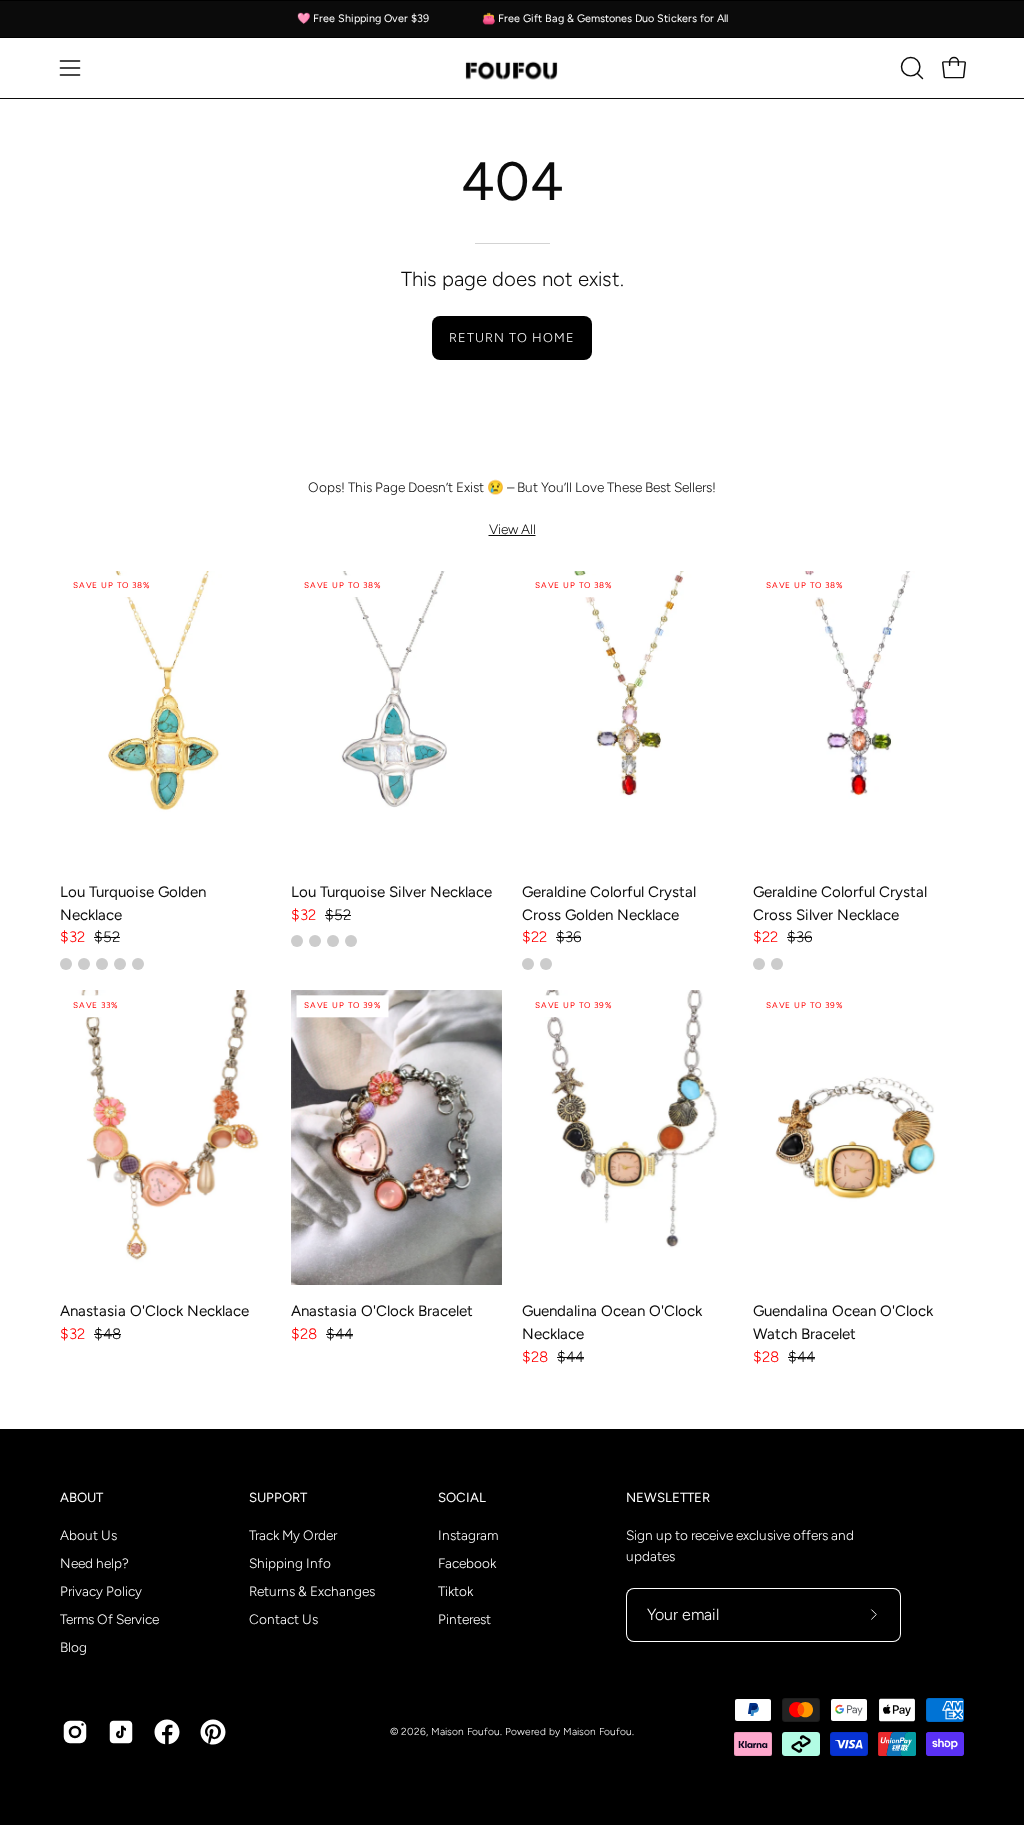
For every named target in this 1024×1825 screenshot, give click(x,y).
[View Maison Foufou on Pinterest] (213, 1732)
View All (512, 529)
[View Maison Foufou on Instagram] (75, 1732)
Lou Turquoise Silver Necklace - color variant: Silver (297, 941)
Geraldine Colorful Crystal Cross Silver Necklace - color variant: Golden (777, 964)
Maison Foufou (465, 1731)
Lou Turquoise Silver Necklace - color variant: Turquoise (315, 941)
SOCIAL (462, 1497)
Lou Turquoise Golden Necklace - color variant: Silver (120, 964)
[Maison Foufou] (512, 68)
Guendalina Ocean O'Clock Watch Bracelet (843, 1322)
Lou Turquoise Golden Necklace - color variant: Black (102, 964)
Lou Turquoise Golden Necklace (133, 903)
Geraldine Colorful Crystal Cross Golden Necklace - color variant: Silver (546, 964)
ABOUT (81, 1497)
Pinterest (464, 1619)
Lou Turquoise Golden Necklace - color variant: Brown (84, 964)
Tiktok (455, 1591)
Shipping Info (290, 1563)
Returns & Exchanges (312, 1591)
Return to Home (511, 337)
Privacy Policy (101, 1591)
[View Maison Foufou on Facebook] (167, 1732)
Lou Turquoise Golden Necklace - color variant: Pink (138, 964)
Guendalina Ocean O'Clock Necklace (612, 1322)
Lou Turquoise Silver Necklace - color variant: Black (351, 941)
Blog (73, 1647)
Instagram (468, 1535)
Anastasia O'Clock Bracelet (382, 1311)
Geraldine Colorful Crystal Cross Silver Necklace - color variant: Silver (759, 964)
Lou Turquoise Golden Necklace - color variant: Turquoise (66, 964)
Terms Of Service (109, 1619)
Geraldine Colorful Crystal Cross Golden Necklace (609, 903)
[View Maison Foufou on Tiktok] (121, 1732)
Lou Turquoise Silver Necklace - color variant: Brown (333, 941)
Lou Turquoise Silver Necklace (391, 892)
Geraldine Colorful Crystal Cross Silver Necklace (840, 903)
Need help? (94, 1563)
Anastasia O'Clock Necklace (154, 1311)
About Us (88, 1535)
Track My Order (293, 1535)
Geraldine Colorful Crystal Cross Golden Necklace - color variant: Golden (528, 964)
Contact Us (283, 1619)
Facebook (467, 1563)
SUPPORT (278, 1497)
